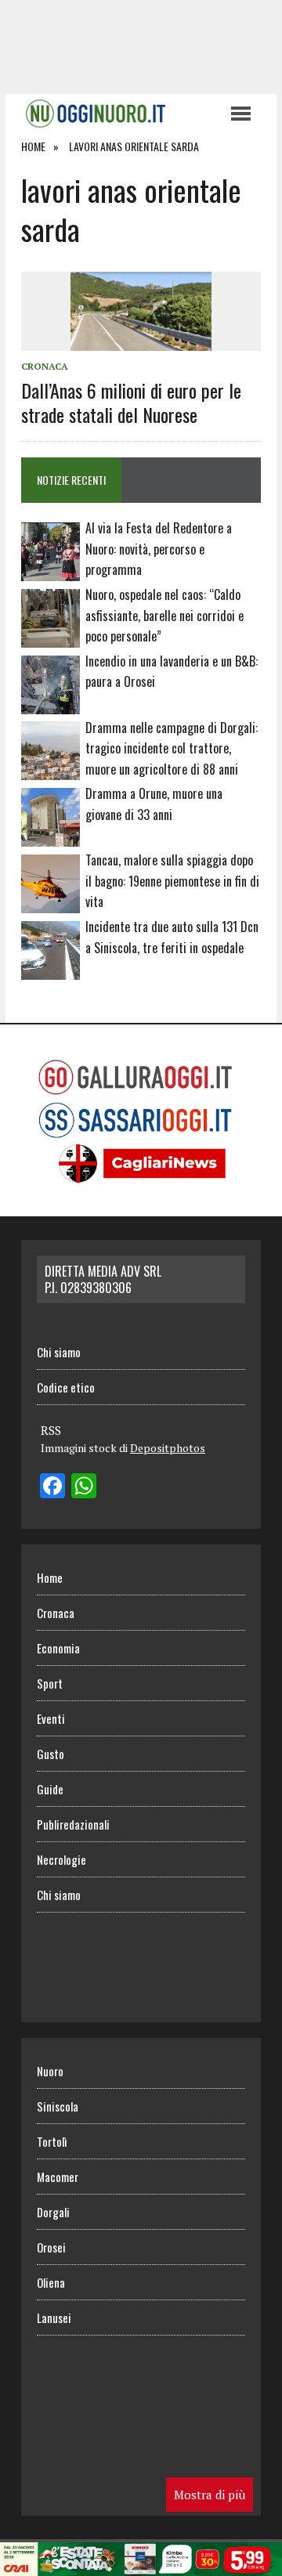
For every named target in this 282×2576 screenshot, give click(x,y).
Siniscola (58, 2106)
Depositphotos (168, 1448)
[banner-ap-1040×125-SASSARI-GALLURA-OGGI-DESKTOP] (141, 2565)
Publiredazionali (73, 1824)
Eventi (51, 1718)
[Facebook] (52, 1487)
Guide (50, 1789)
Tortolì (52, 2141)
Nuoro (50, 2071)
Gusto (51, 1754)
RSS (51, 1430)
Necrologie (61, 1859)
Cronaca (45, 366)
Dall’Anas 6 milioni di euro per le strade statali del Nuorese (131, 402)
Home (50, 1577)
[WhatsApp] (84, 1487)
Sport (50, 1683)
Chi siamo (59, 1352)
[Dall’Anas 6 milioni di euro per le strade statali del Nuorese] (141, 341)
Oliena (51, 2282)
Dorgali (53, 2212)
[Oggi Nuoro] (117, 114)
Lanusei (54, 2318)
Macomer (58, 2177)
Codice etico (66, 1387)
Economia (58, 1648)
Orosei (51, 2247)
